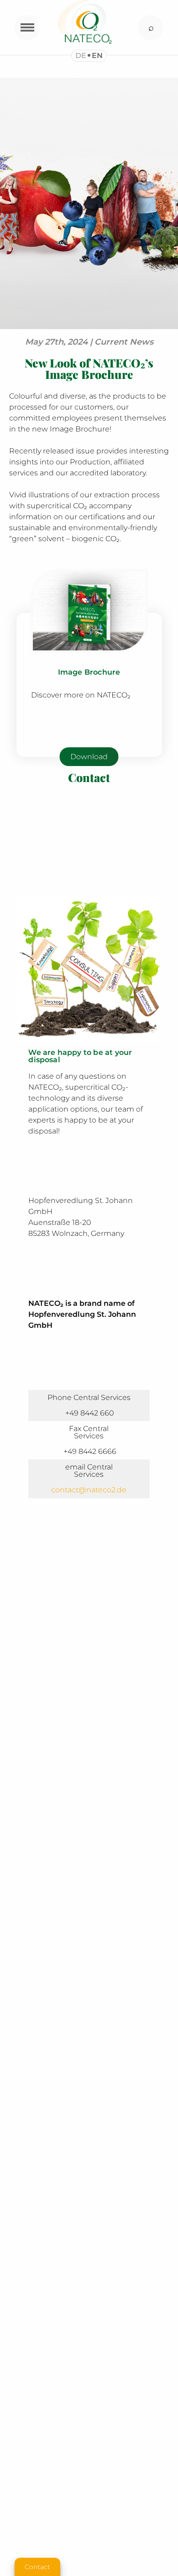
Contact (37, 2567)
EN (97, 56)
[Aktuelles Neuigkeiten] (89, 327)
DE (81, 56)
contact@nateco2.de (89, 1490)
